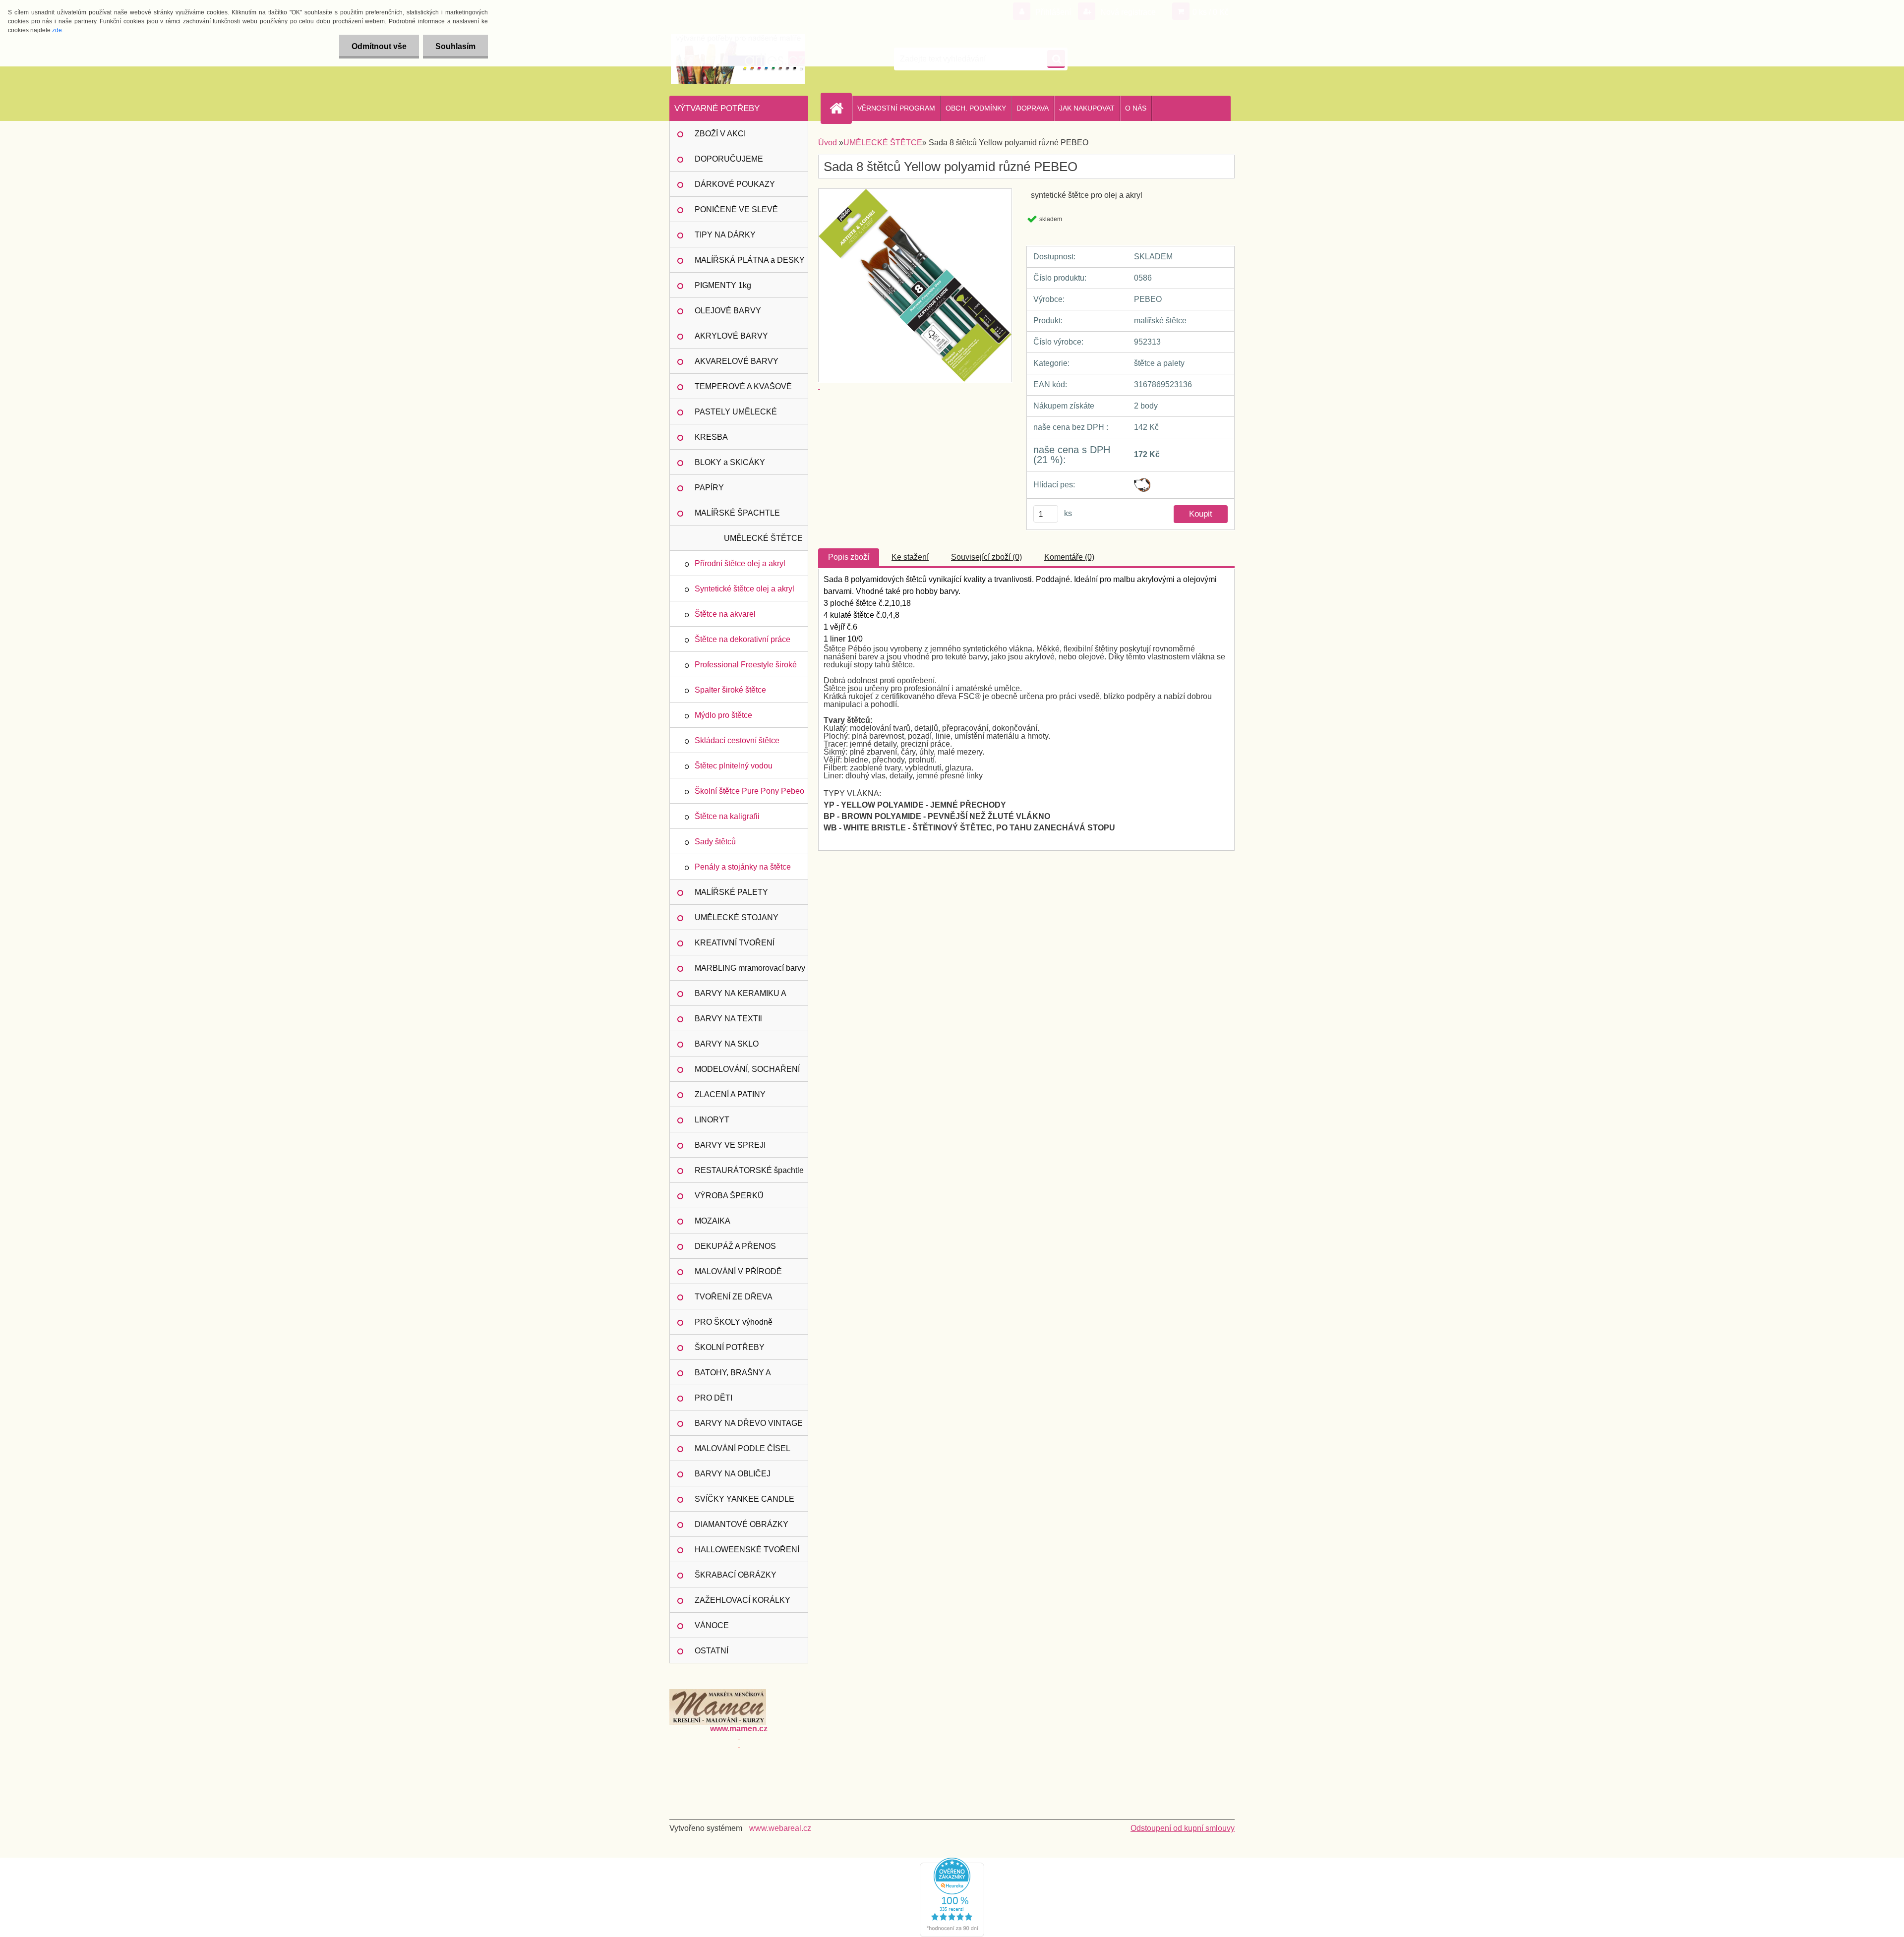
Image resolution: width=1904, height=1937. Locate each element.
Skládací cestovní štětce (737, 740)
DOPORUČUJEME (729, 159)
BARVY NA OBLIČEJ (733, 1474)
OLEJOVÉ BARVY (728, 311)
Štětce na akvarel (725, 614)
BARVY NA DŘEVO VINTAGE (749, 1423)
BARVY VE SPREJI (730, 1145)
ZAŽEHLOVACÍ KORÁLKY (743, 1600)
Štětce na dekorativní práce (743, 639)
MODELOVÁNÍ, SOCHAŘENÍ (747, 1069)
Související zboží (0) (986, 557)
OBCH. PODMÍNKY (976, 108)
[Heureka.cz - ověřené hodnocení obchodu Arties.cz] (952, 1861)
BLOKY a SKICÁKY (730, 462)
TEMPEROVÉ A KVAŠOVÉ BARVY (743, 391)
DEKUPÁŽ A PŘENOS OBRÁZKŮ (735, 1250)
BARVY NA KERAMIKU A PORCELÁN (741, 998)
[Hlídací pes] (1142, 482)
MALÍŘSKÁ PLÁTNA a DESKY (750, 260)
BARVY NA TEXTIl (728, 1019)
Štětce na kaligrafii (727, 816)
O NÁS (1136, 108)
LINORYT (712, 1120)
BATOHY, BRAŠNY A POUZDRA (733, 1377)
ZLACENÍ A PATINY (730, 1094)
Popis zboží (849, 557)
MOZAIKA (713, 1221)
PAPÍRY (709, 488)
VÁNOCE (712, 1625)
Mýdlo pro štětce (723, 715)
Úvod (828, 143)
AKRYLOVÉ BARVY (731, 336)
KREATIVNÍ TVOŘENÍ (735, 943)
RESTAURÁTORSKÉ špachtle (749, 1170)
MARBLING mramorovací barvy (750, 968)
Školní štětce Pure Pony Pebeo (749, 791)
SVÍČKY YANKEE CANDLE (744, 1499)
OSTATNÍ (712, 1651)
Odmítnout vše (379, 46)
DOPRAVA (1033, 108)
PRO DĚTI (714, 1398)
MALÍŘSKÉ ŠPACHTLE (737, 513)
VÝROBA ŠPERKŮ (729, 1196)
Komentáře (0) (1069, 557)
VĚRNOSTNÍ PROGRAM (896, 108)
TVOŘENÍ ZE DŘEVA (734, 1297)
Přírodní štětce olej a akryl (740, 563)
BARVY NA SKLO (727, 1044)
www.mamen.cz (739, 1729)
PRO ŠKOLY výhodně (734, 1322)
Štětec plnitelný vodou (734, 766)
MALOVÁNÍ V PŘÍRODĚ (738, 1271)
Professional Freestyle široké (746, 665)
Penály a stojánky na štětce (743, 867)
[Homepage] (840, 108)
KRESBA (711, 437)
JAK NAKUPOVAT (1087, 108)
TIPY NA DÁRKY (725, 235)
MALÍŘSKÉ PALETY (731, 892)
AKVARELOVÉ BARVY (737, 361)
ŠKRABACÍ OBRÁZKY (736, 1575)
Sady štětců (715, 842)
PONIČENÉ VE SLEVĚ (736, 209)
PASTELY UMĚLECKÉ (736, 412)
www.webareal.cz (780, 1828)
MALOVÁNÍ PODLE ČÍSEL (743, 1448)
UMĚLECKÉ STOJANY (737, 917)
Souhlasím (455, 46)
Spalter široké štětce (730, 690)
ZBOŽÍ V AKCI (720, 134)
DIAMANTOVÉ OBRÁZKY (742, 1524)
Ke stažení (910, 557)
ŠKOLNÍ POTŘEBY (730, 1347)
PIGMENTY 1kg (723, 285)
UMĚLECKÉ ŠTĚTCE (763, 538)
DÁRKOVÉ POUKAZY (735, 184)
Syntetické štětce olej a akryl (744, 589)
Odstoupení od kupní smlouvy (1183, 1828)
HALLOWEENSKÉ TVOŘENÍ (747, 1550)
